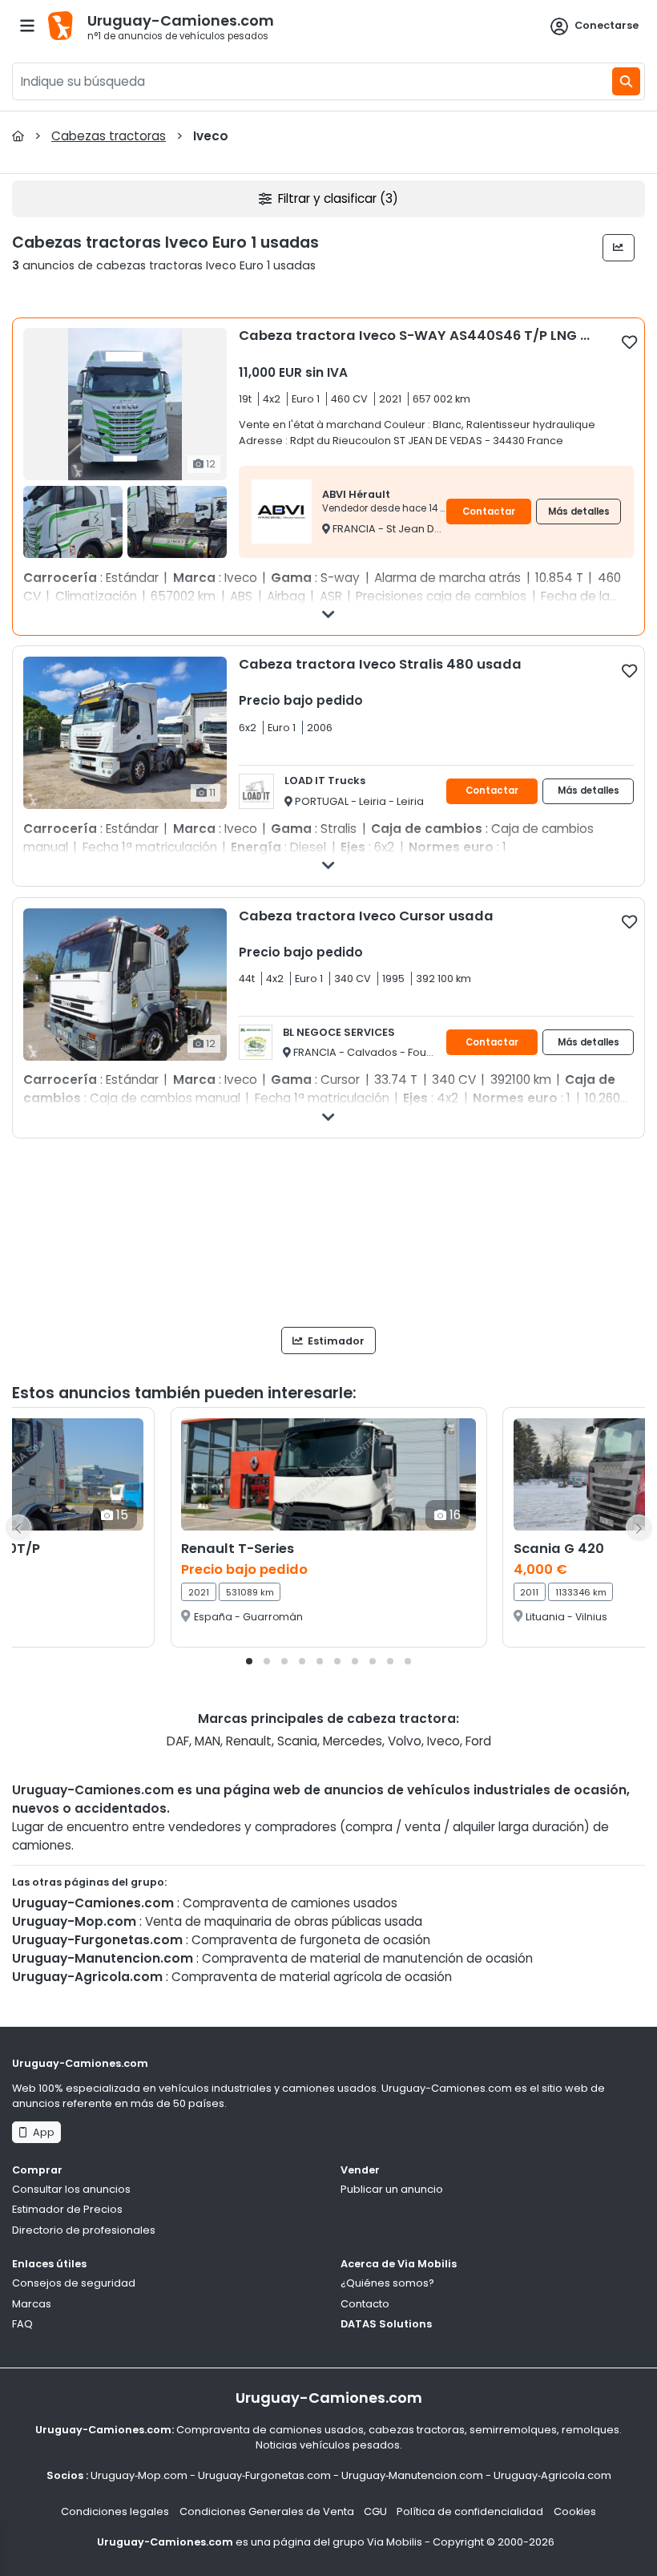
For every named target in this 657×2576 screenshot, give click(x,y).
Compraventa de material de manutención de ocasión (367, 1958)
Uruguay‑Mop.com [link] (139, 2475)
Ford (478, 1741)
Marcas (32, 2304)
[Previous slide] (18, 1527)
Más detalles (579, 512)
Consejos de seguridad (74, 2283)
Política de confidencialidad (470, 2511)
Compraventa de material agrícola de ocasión (312, 1977)
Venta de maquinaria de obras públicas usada (284, 1921)
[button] (249, 1661)
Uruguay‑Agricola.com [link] (552, 2475)
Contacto (365, 2304)
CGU (375, 2511)
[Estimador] (619, 248)
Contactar (489, 512)
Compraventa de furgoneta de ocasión (311, 1940)
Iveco (443, 1741)
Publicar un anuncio (392, 2189)
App (41, 2132)
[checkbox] (629, 342)
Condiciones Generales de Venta (267, 2511)
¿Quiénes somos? (387, 2283)
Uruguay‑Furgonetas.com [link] (264, 2475)
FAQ (22, 2324)
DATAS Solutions (386, 2324)
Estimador (335, 1341)
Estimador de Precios (67, 2209)
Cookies (575, 2511)
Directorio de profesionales (84, 2230)
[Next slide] (639, 1527)
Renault (249, 1741)
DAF (178, 1741)
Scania (297, 1741)
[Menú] (27, 26)
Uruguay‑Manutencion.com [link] (412, 2475)
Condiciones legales (115, 2511)
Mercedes (353, 1741)
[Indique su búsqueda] (626, 81)
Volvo (405, 1741)
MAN (208, 1741)
